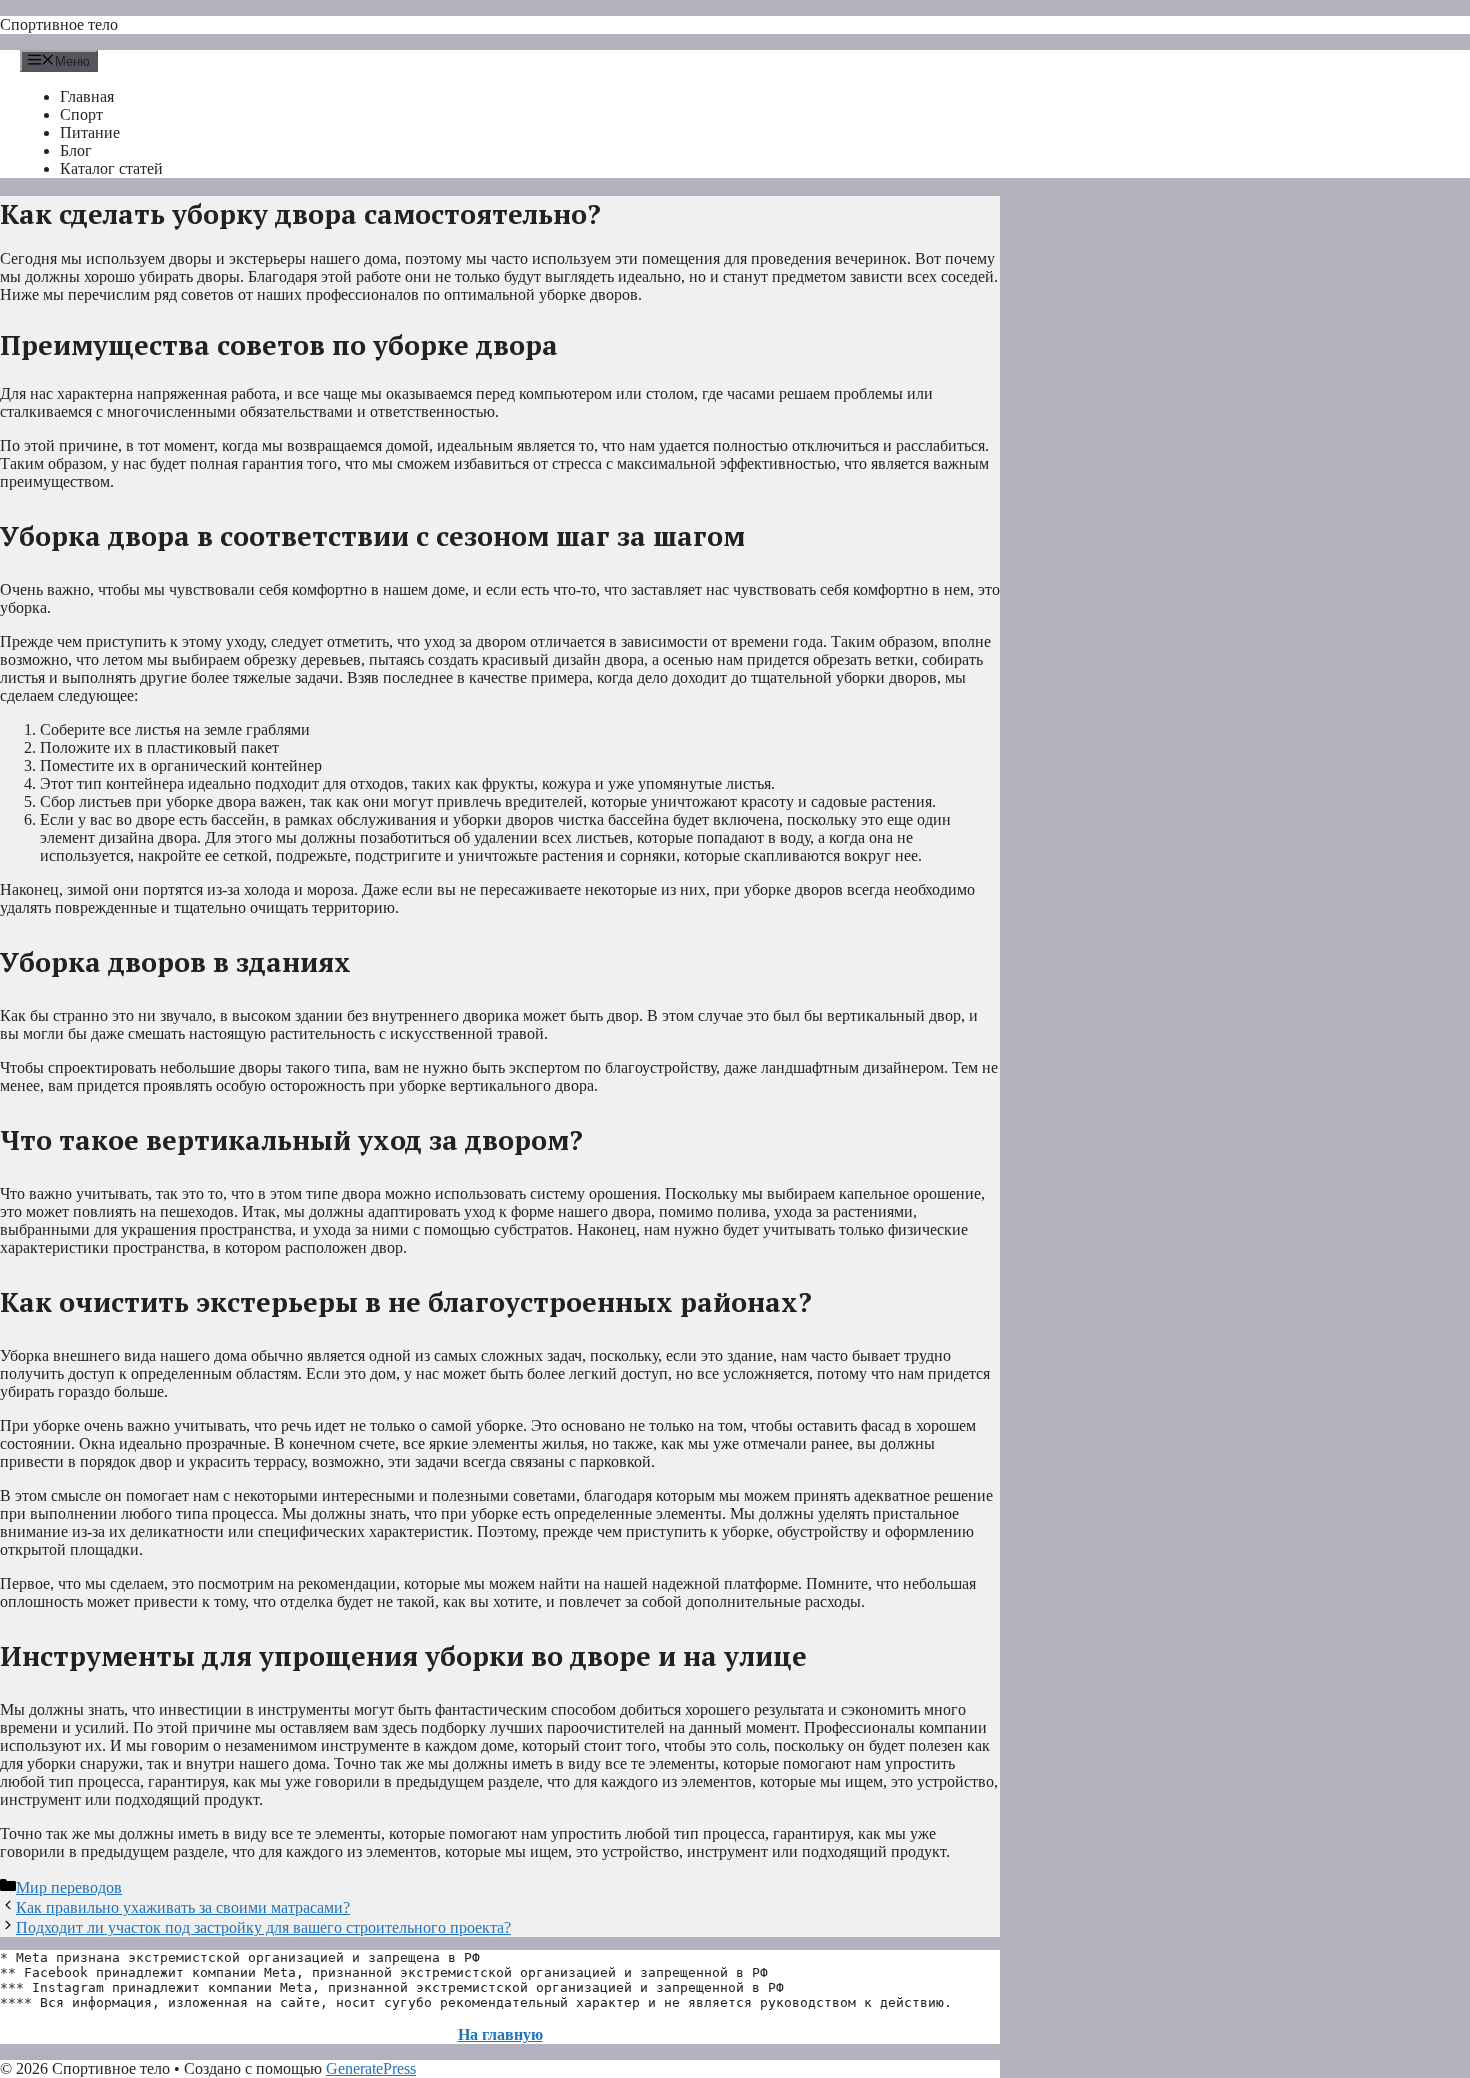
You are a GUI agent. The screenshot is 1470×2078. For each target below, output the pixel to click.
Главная (87, 96)
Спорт (81, 114)
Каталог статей (111, 168)
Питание (90, 132)
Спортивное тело (59, 24)
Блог (76, 150)
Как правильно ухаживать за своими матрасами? (183, 1907)
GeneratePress (371, 2068)
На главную (500, 2034)
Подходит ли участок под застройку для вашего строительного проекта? (263, 1927)
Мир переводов (69, 1887)
